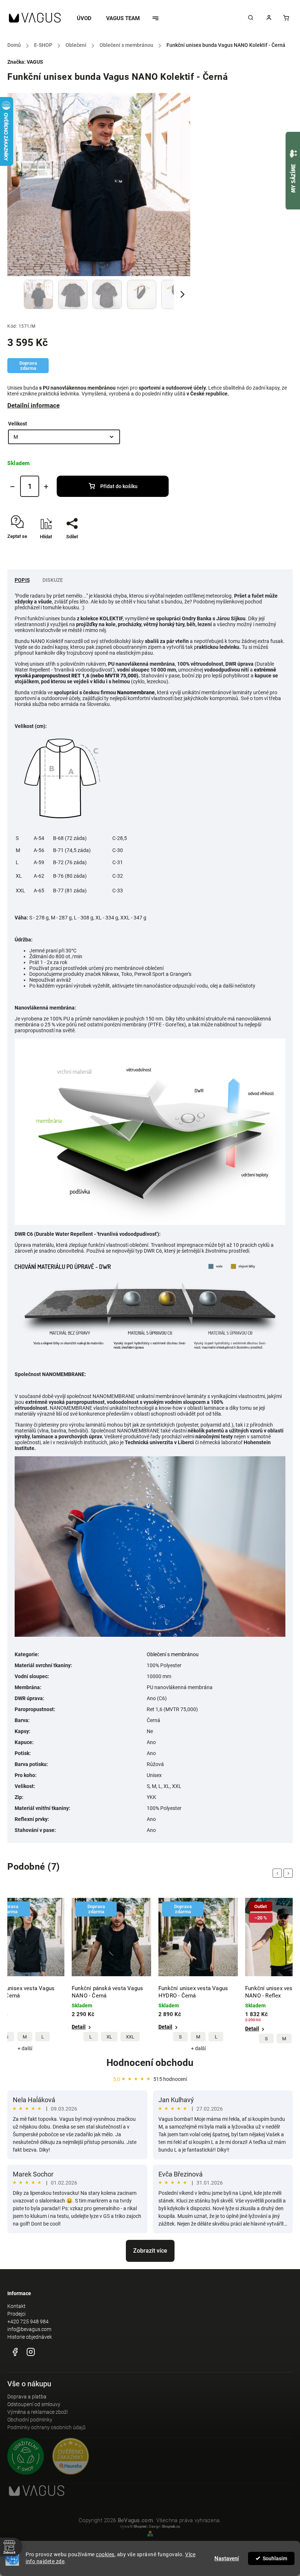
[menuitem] (88, 18)
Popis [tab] (22, 580)
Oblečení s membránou (173, 1654)
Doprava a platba (27, 2397)
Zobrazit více (150, 2251)
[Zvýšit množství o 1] (46, 487)
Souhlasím (275, 2558)
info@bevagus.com (29, 2329)
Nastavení (227, 2558)
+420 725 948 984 (28, 2322)
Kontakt (16, 2306)
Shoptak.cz (171, 2526)
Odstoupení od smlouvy (34, 2404)
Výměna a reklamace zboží (37, 2412)
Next (289, 1873)
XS (267, 2037)
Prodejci (16, 2314)
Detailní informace (33, 405)
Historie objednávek (30, 2337)
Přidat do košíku (119, 486)
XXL (43, 2037)
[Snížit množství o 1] (12, 487)
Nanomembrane (136, 692)
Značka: (25, 62)
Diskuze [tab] (53, 580)
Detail (79, 2027)
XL (22, 2037)
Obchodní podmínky (30, 2420)
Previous (278, 1873)
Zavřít (270, 549)
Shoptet (140, 2526)
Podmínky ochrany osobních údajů (46, 2427)
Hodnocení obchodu (150, 2063)
